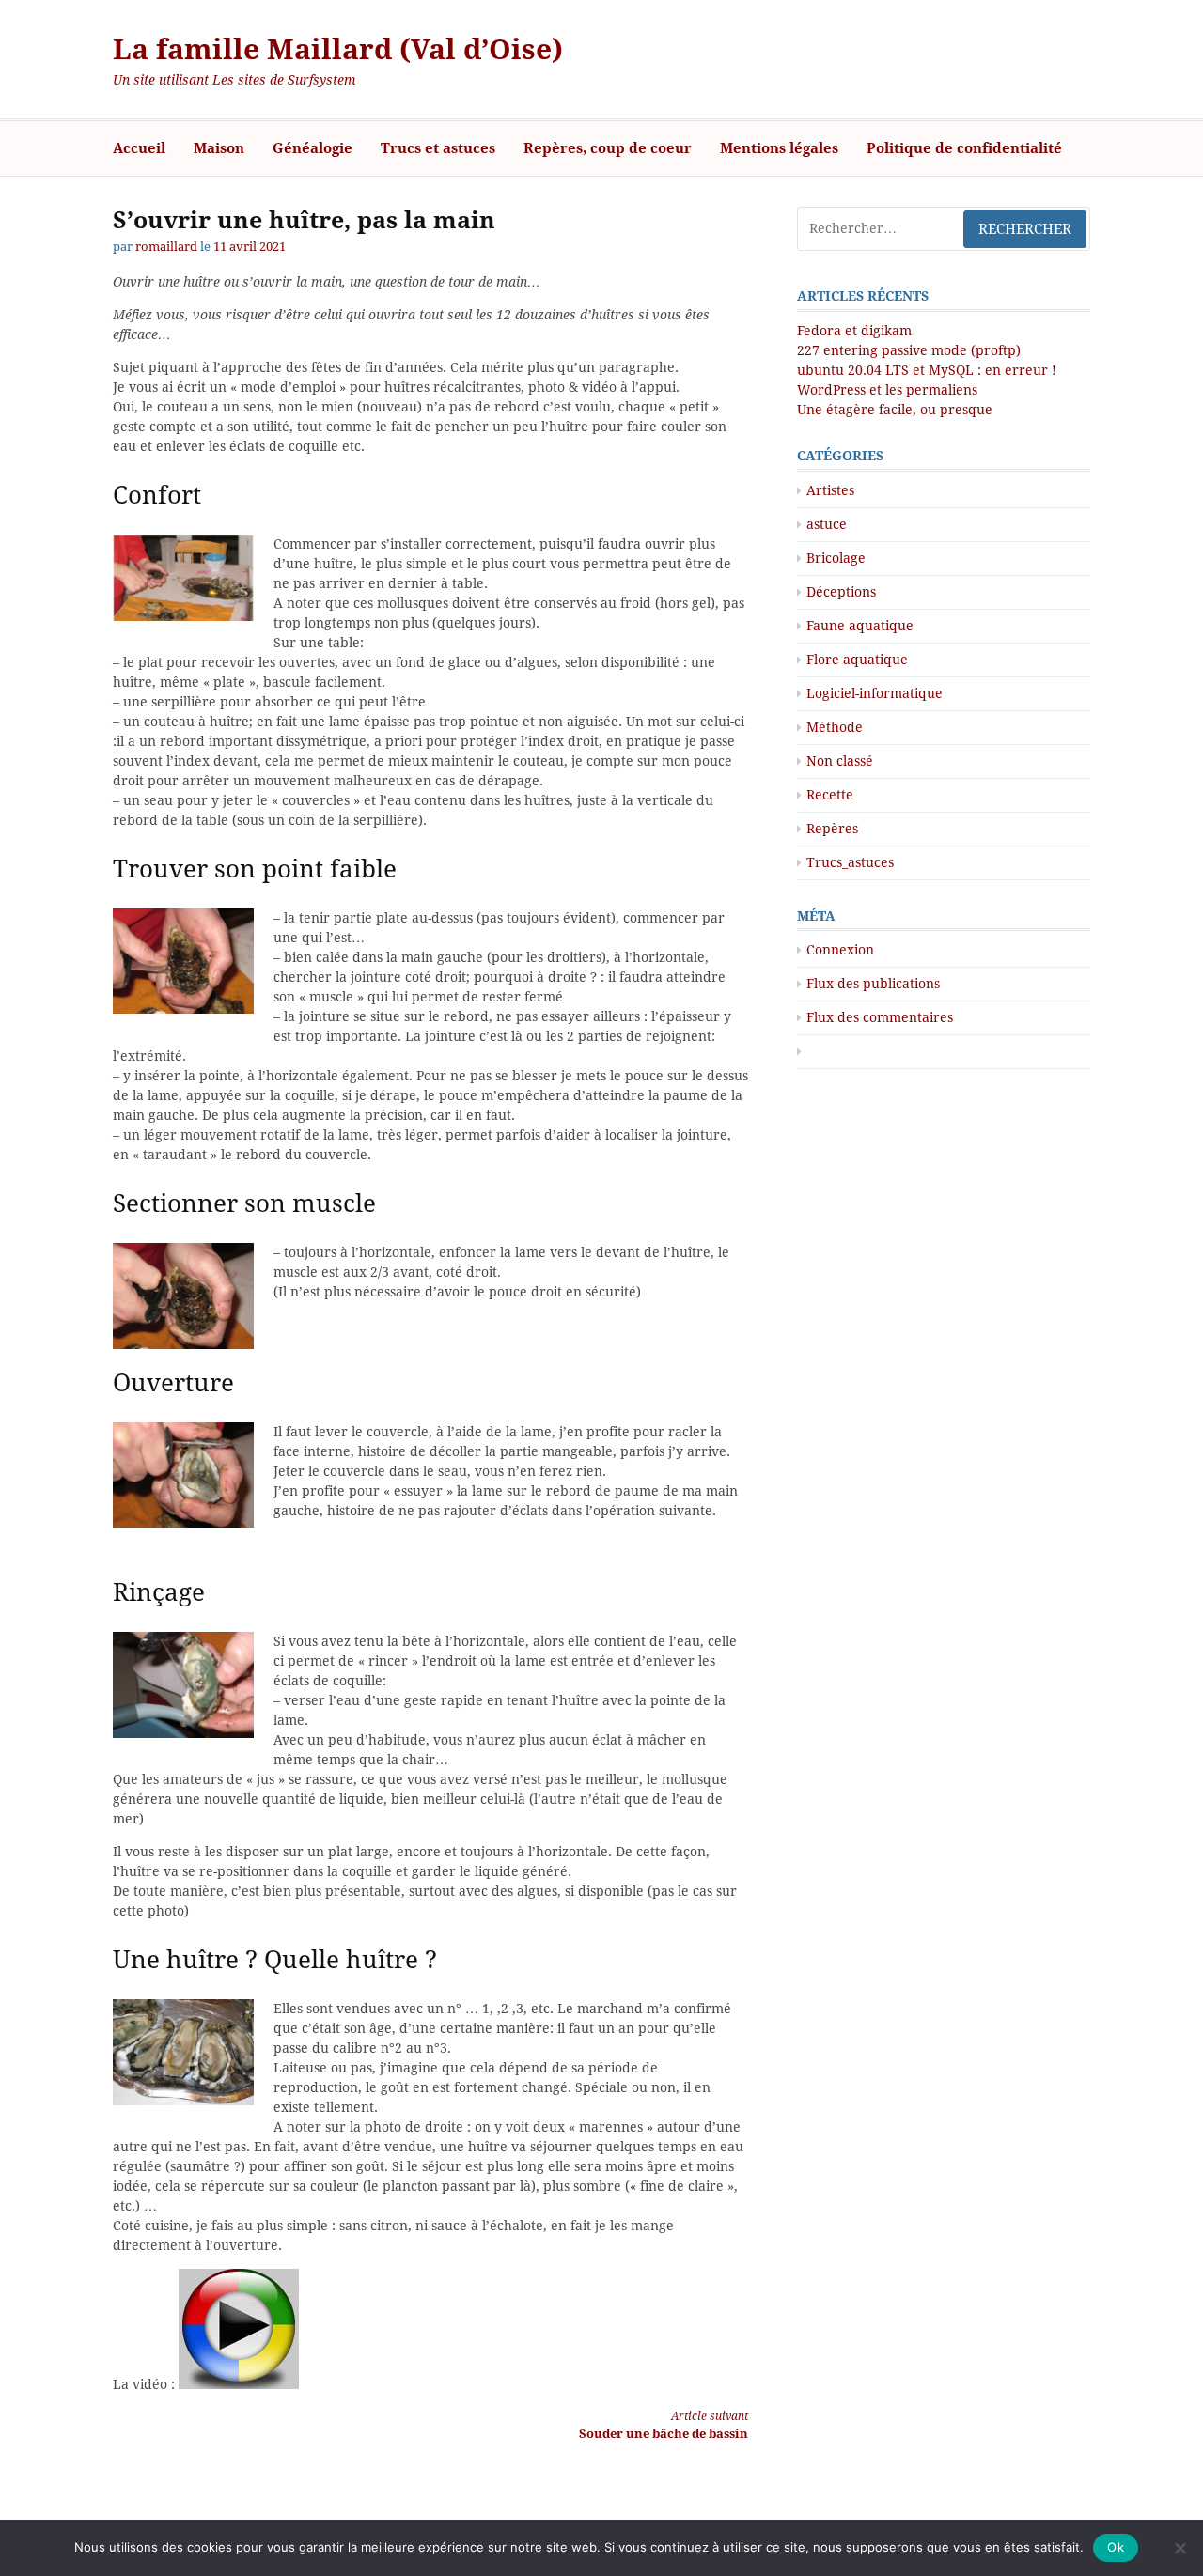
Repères (832, 829)
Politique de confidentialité (964, 148)
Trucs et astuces (438, 148)
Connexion (840, 950)
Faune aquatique (860, 626)
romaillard (166, 247)
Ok (1116, 2547)
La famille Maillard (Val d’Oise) (338, 49)
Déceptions (841, 592)
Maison (219, 148)
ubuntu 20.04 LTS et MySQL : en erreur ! (927, 370)
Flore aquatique (857, 660)
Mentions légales (779, 148)
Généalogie (312, 148)
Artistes (830, 490)
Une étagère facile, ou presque (895, 410)
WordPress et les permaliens (887, 390)
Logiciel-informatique (875, 693)
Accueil (139, 148)
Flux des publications (873, 984)
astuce (827, 524)
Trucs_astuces (850, 862)
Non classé (840, 761)
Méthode (835, 727)
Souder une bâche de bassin (664, 2425)
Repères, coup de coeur (608, 148)
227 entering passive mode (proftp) (909, 350)
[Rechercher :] (944, 229)
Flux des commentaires (880, 1017)
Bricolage (836, 558)
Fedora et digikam (854, 331)
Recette (830, 795)
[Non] (1180, 2548)
